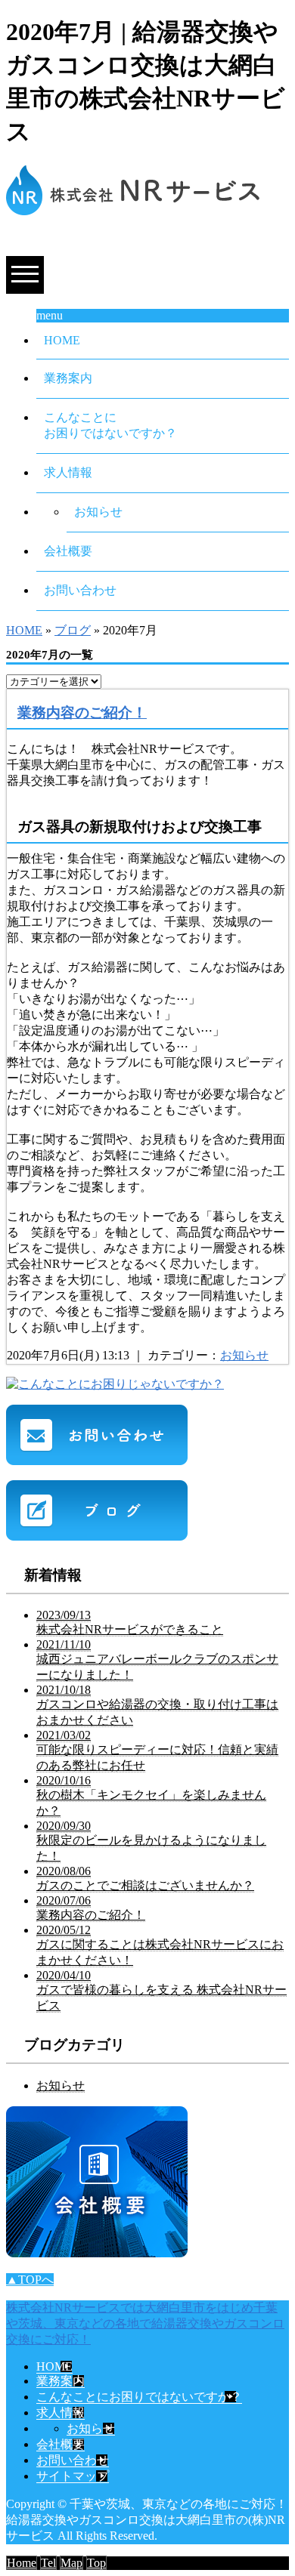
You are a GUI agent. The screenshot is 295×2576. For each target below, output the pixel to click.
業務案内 (68, 378)
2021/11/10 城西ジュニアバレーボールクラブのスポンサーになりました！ (157, 1660)
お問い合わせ (80, 590)
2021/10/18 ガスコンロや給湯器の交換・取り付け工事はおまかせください (157, 1705)
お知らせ (98, 512)
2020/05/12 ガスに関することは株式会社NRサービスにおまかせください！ (160, 1945)
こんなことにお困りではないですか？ (110, 425)
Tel (48, 2563)
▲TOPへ (30, 2280)
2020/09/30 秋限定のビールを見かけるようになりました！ (151, 1841)
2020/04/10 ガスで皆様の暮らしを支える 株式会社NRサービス (161, 1990)
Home (22, 2563)
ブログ (73, 630)
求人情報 (68, 472)
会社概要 (68, 551)
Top (96, 2563)
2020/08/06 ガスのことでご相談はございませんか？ (145, 1878)
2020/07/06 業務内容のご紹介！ (91, 1908)
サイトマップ (73, 2476)
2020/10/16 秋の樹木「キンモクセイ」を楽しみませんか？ (151, 1795)
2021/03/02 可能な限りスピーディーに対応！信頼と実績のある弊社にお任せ (157, 1750)
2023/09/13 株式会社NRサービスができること (130, 1622)
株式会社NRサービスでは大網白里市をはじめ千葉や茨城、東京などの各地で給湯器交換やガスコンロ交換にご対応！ (145, 2323)
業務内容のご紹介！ (82, 713)
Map (71, 2563)
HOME (62, 340)
